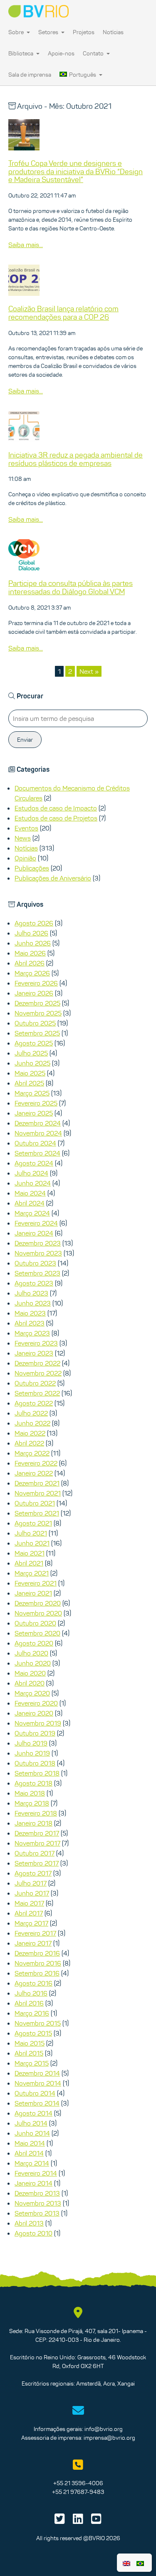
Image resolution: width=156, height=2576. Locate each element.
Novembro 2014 (38, 2083)
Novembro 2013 (38, 2203)
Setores (49, 32)
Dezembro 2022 (37, 1363)
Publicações (32, 868)
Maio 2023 (30, 1313)
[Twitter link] (60, 2521)
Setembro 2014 (37, 2103)
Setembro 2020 (37, 1633)
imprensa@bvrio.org (109, 2438)
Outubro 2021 (35, 1503)
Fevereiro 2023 (36, 1343)
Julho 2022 (31, 1413)
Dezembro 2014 (37, 2073)
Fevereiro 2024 (36, 1223)
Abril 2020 (30, 1683)
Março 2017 (31, 1923)
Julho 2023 (31, 1293)
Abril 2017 (29, 1913)
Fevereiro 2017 (35, 1933)
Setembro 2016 (37, 1973)
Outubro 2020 (35, 1623)
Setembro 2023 (37, 1273)
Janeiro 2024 (34, 1233)
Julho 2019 (31, 1743)
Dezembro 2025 (37, 1003)
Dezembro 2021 (37, 1483)
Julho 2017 (31, 1883)
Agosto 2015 (33, 2033)
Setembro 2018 (37, 1773)
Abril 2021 (29, 1563)
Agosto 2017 (33, 1873)
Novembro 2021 (38, 1493)
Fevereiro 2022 (36, 1463)
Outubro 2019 (35, 1733)
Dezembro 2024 (38, 1123)
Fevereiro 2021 (36, 1583)
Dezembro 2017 (37, 1833)
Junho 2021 (32, 1543)
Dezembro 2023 (38, 1243)
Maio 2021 (30, 1553)
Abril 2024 (30, 1203)
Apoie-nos (61, 53)
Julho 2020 (31, 1653)
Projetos (84, 32)
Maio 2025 (30, 1073)
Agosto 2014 (33, 2113)
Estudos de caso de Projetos (56, 818)
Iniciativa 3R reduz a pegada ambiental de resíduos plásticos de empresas (76, 459)
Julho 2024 (31, 1173)
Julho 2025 (31, 1053)
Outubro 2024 (35, 1143)
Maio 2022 (30, 1433)
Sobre (17, 32)
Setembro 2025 (37, 1033)
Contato (94, 53)
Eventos (26, 828)
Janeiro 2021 (33, 1593)
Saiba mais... (26, 245)
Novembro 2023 (38, 1253)
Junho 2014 (32, 2133)
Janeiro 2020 (34, 1713)
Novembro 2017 (37, 1843)
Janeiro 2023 (34, 1353)
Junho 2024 (33, 1183)
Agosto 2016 (33, 1983)
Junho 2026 (33, 943)
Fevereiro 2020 (36, 1703)
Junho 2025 (32, 1063)
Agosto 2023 (34, 1283)
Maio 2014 (30, 2143)
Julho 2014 (31, 2123)
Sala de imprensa (30, 75)
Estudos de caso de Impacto (56, 808)
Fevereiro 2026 (36, 983)
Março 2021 (32, 1573)
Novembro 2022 (38, 1373)
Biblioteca (21, 53)
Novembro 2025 (38, 1013)
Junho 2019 (32, 1753)
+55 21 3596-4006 (78, 2483)
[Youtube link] (96, 2521)
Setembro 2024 (37, 1153)
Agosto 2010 (33, 2233)
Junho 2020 (33, 1663)
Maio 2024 (30, 1193)
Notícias (113, 32)
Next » (89, 671)
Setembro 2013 (37, 2213)
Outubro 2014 (35, 2093)
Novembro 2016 (38, 1963)
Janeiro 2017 (33, 1943)
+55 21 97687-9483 (78, 2492)
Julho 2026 (31, 933)
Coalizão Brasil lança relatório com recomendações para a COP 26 (63, 313)
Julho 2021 (31, 1533)
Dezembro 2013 (37, 2193)
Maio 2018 (30, 1793)
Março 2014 (32, 2163)
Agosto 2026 (34, 923)
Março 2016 (32, 2013)
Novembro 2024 (38, 1133)
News (23, 838)
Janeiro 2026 (34, 993)
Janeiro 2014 (33, 2183)
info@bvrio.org (104, 2429)
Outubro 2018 (35, 1763)
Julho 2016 (31, 1993)
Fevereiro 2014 (36, 2173)
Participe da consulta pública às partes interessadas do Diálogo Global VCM (71, 588)
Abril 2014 (29, 2153)
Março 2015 (32, 2063)
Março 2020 (32, 1693)
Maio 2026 (30, 953)
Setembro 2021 (37, 1513)
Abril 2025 (29, 1083)
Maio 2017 (29, 1903)
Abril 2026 (30, 963)
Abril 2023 (30, 1323)
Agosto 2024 (34, 1163)
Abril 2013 (29, 2223)
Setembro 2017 (37, 1863)
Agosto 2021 (33, 1523)
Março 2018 (32, 1803)
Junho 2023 (33, 1303)
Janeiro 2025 (34, 1113)
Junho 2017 (32, 1893)
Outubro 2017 (35, 1853)
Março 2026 (32, 973)
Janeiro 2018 (33, 1823)
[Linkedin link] (78, 2521)
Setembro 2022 (37, 1393)
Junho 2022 (32, 1423)
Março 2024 (32, 1213)
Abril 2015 (29, 2053)
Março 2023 (32, 1333)
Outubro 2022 (35, 1383)
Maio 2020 (30, 1673)
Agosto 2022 (34, 1403)
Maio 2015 (30, 2043)
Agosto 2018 (33, 1783)
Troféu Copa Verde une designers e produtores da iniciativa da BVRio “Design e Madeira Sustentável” (76, 172)
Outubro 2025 (35, 1023)
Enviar (25, 740)
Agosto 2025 (34, 1043)
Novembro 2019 (38, 1723)
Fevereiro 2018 (36, 1813)
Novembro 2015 (38, 2023)
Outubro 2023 (35, 1263)
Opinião (25, 858)
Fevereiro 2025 (36, 1103)
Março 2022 (32, 1453)
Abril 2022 (29, 1443)
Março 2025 (32, 1093)
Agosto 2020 (34, 1643)
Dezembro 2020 (38, 1603)
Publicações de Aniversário (53, 878)
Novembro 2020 (38, 1613)
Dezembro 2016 (37, 1953)
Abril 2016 (29, 2003)
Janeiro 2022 (34, 1473)
